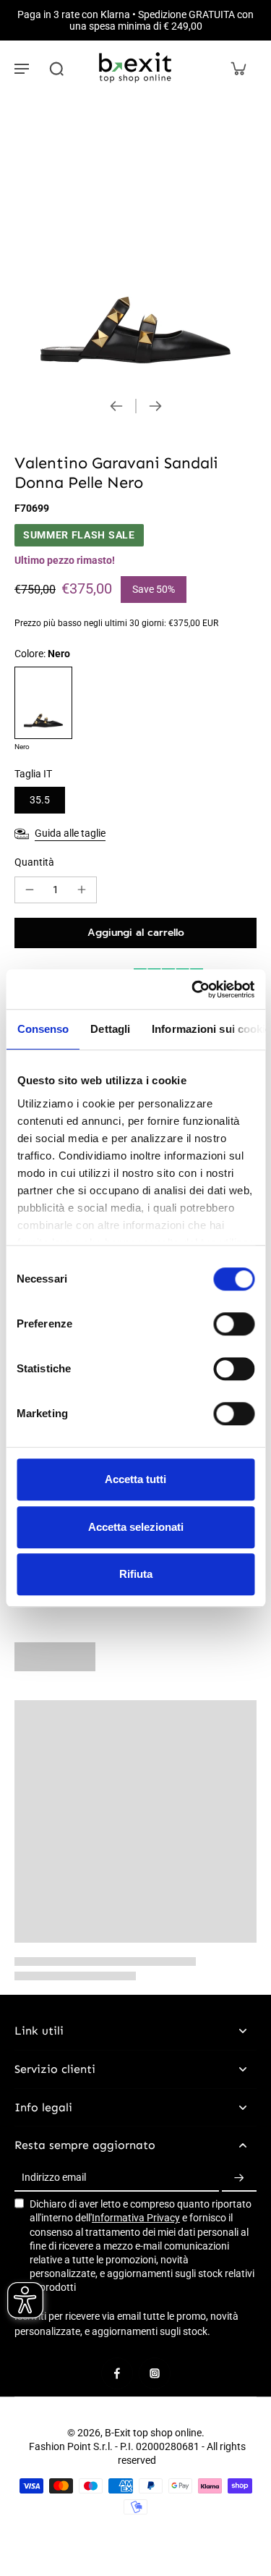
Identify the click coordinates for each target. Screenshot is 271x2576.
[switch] (234, 1324)
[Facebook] (117, 2373)
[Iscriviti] (239, 2178)
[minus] (30, 890)
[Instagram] (155, 2373)
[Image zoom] (135, 242)
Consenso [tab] (43, 1029)
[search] (56, 68)
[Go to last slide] (116, 406)
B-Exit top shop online (153, 2433)
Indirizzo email (54, 2178)
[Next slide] (155, 406)
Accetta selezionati (136, 1527)
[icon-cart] (238, 68)
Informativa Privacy (136, 2218)
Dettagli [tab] (110, 1029)
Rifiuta (136, 1574)
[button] (135, 933)
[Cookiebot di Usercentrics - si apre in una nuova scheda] (193, 989)
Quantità (34, 862)
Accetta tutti (135, 1479)
